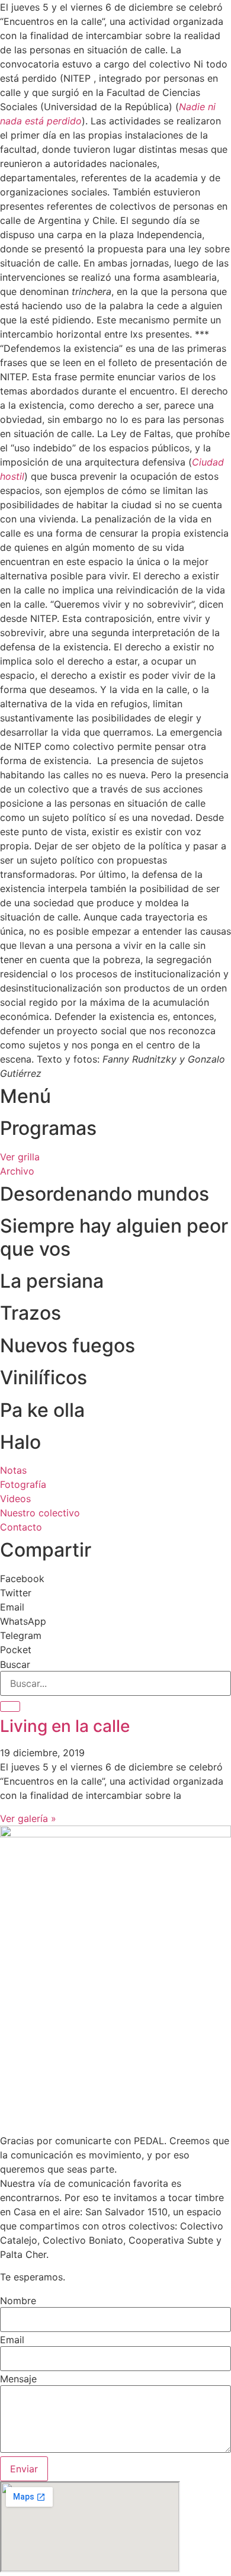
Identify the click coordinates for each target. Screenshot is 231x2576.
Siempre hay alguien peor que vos (114, 1237)
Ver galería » (28, 1818)
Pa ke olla (42, 1410)
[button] (115, 1579)
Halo (20, 1442)
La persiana (52, 1281)
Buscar (15, 1664)
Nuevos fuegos (68, 1345)
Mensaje (18, 2379)
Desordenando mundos (105, 1194)
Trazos (31, 1313)
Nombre (18, 2301)
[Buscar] (10, 1706)
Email (12, 2340)
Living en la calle (65, 1726)
